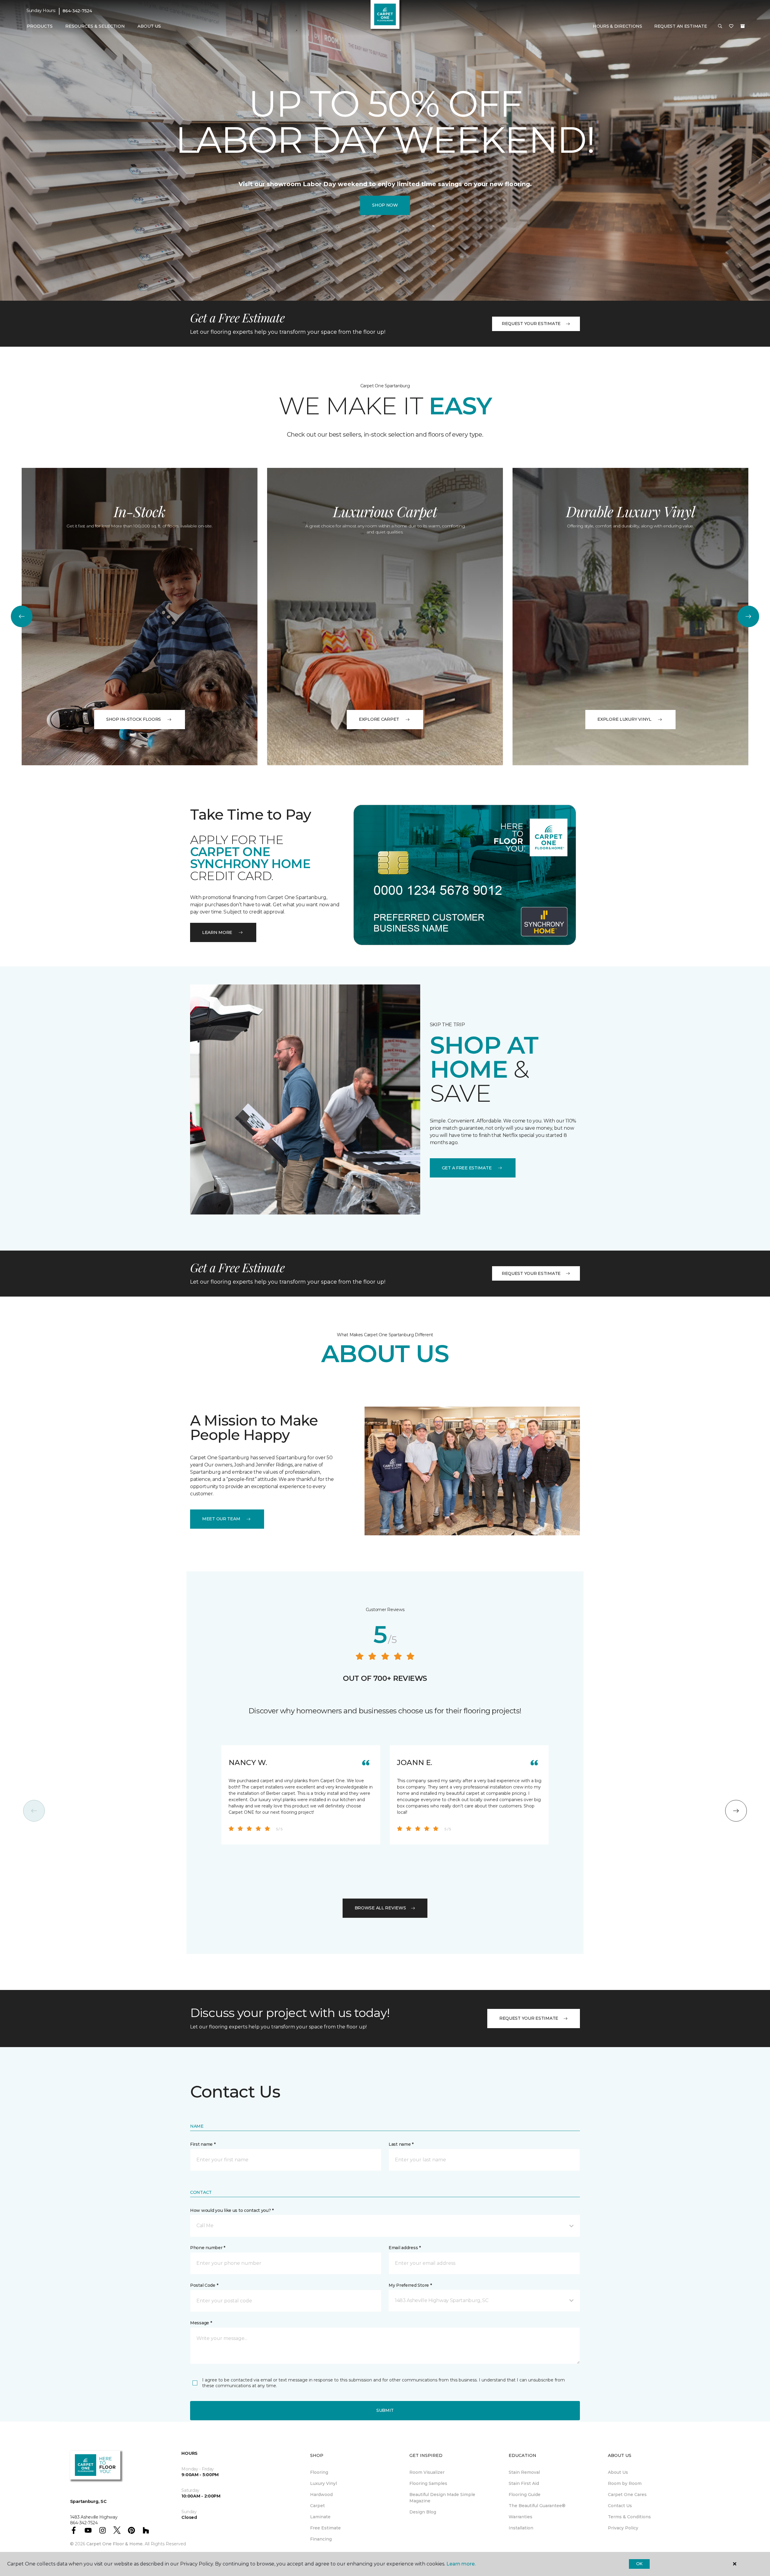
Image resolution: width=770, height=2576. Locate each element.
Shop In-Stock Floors (134, 719)
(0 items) (743, 26)
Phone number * (208, 2248)
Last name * (401, 2144)
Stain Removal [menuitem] (524, 2472)
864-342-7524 (77, 11)
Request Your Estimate (531, 324)
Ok (639, 2564)
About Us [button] (149, 26)
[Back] (22, 616)
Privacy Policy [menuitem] (623, 2528)
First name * (203, 2144)
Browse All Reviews (380, 1908)
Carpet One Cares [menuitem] (627, 2495)
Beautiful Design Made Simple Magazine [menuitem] (442, 2498)
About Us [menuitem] (618, 2472)
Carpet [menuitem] (317, 2506)
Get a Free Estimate (467, 1168)
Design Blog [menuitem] (423, 2512)
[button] (720, 26)
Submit (385, 2410)
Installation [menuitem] (521, 2528)
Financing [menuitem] (321, 2539)
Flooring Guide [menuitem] (525, 2495)
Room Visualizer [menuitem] (427, 2472)
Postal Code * (204, 2285)
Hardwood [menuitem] (321, 2495)
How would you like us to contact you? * (232, 2210)
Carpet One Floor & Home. (115, 2544)
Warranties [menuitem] (521, 2517)
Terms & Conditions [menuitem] (629, 2517)
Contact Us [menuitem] (620, 2506)
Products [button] (40, 26)
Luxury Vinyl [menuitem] (323, 2483)
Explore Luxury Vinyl (624, 719)
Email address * (405, 2248)
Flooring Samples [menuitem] (428, 2483)
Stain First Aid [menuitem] (524, 2483)
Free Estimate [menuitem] (325, 2528)
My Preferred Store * (410, 2285)
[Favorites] (731, 26)
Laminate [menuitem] (320, 2517)
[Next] (748, 616)
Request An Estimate (681, 26)
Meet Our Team (221, 1519)
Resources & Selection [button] (95, 26)
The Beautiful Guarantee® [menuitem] (537, 2506)
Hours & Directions (618, 26)
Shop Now (385, 205)
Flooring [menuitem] (319, 2472)
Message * (201, 2323)
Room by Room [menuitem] (625, 2483)
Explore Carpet (379, 719)
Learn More (217, 932)
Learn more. (461, 2564)
